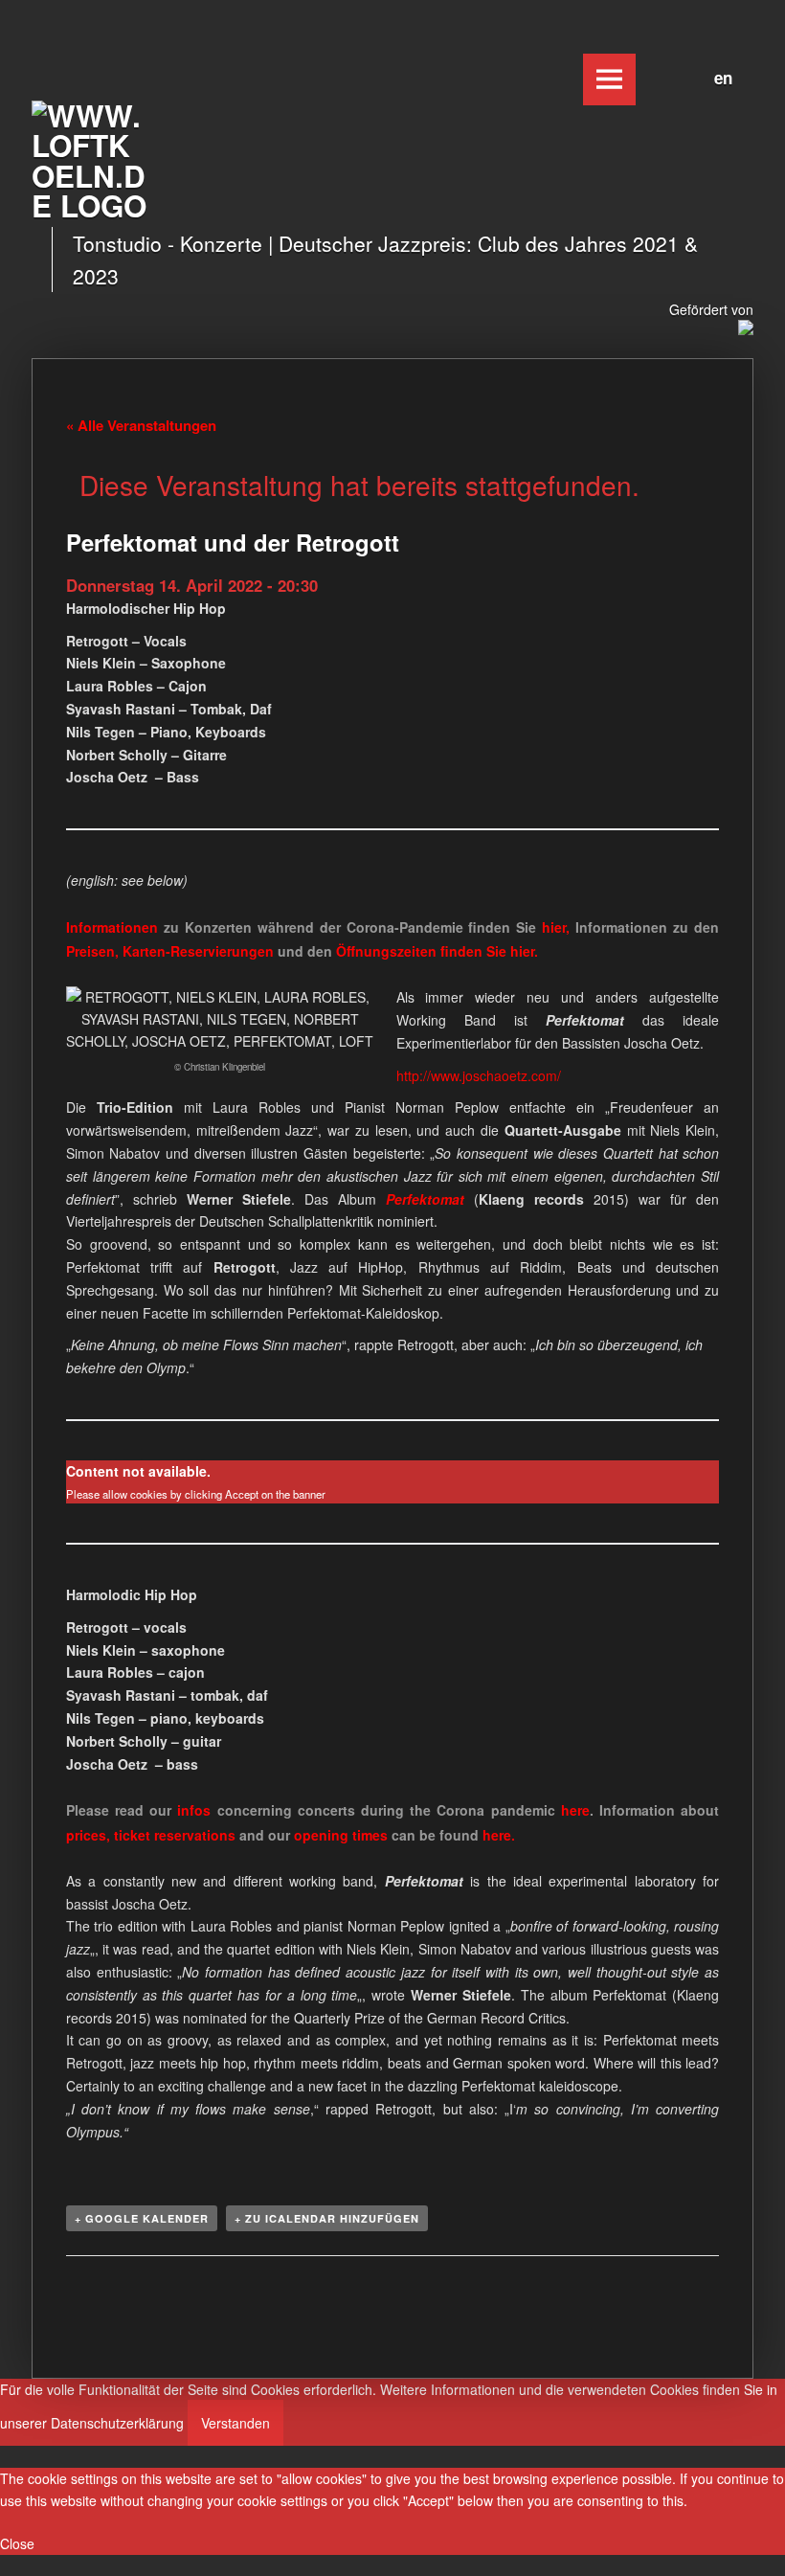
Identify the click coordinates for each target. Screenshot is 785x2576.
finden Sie (423, 951)
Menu (609, 79)
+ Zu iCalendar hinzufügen (327, 2218)
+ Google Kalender (142, 2218)
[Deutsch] (698, 75)
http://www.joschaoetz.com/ (479, 1075)
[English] (719, 75)
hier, (556, 927)
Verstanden (235, 2423)
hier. (524, 951)
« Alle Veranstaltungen (141, 425)
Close (17, 2543)
